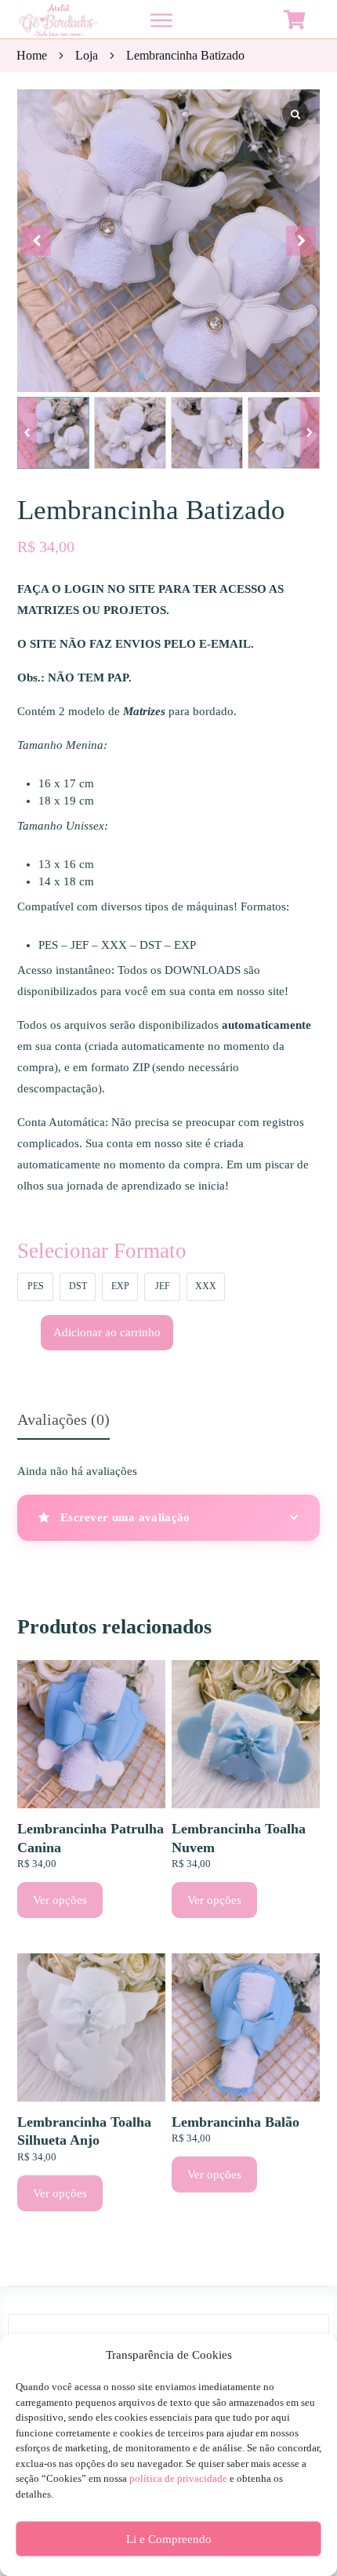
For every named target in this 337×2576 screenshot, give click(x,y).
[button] (310, 433)
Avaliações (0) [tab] (63, 1419)
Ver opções (60, 1900)
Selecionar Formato (102, 1251)
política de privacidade (178, 2478)
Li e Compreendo (169, 2539)
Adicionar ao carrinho (107, 1332)
